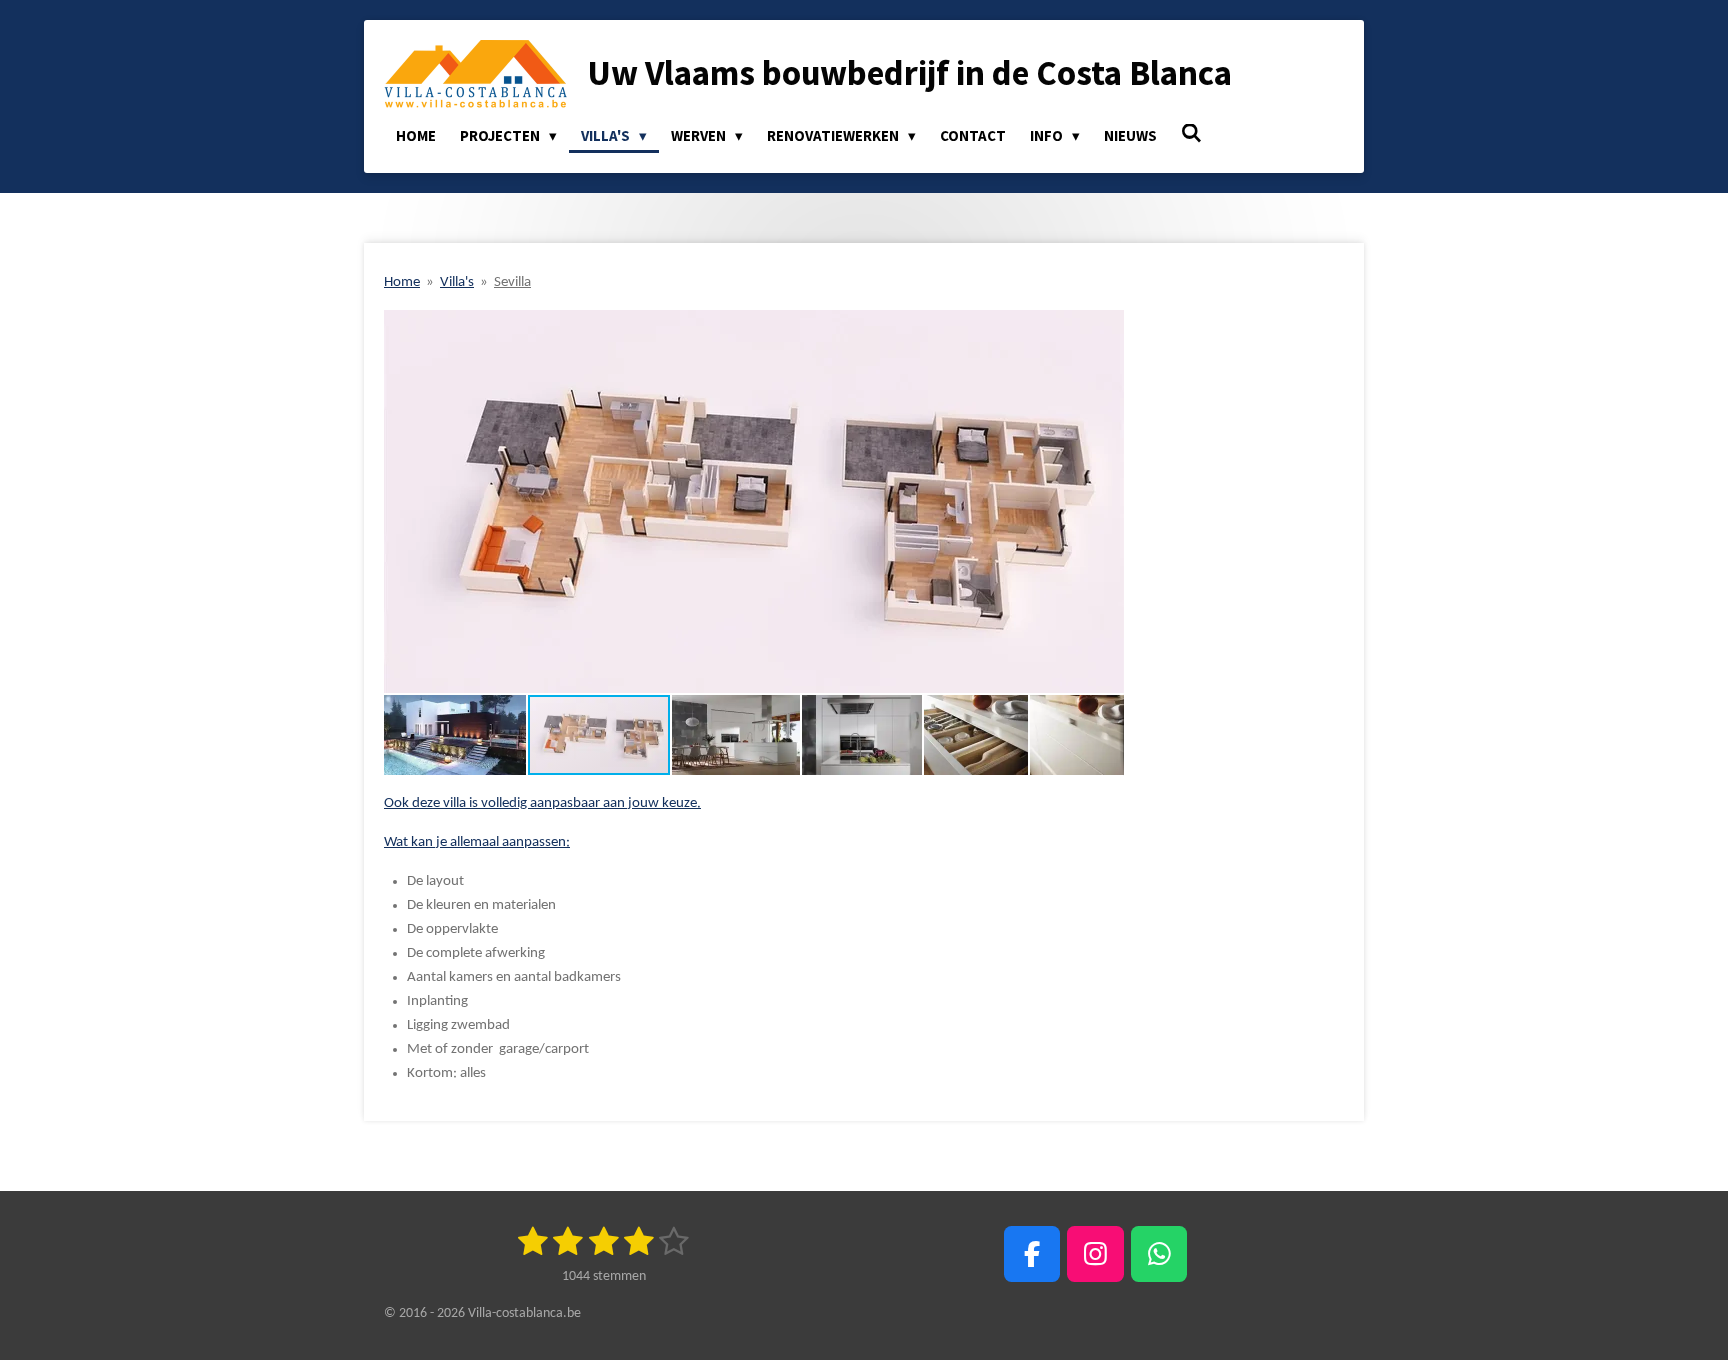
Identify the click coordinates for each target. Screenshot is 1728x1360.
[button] (1106, 328)
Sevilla (512, 282)
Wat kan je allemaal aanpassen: (477, 842)
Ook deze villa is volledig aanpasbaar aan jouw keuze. (542, 803)
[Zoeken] (1191, 133)
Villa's (457, 282)
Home (402, 282)
